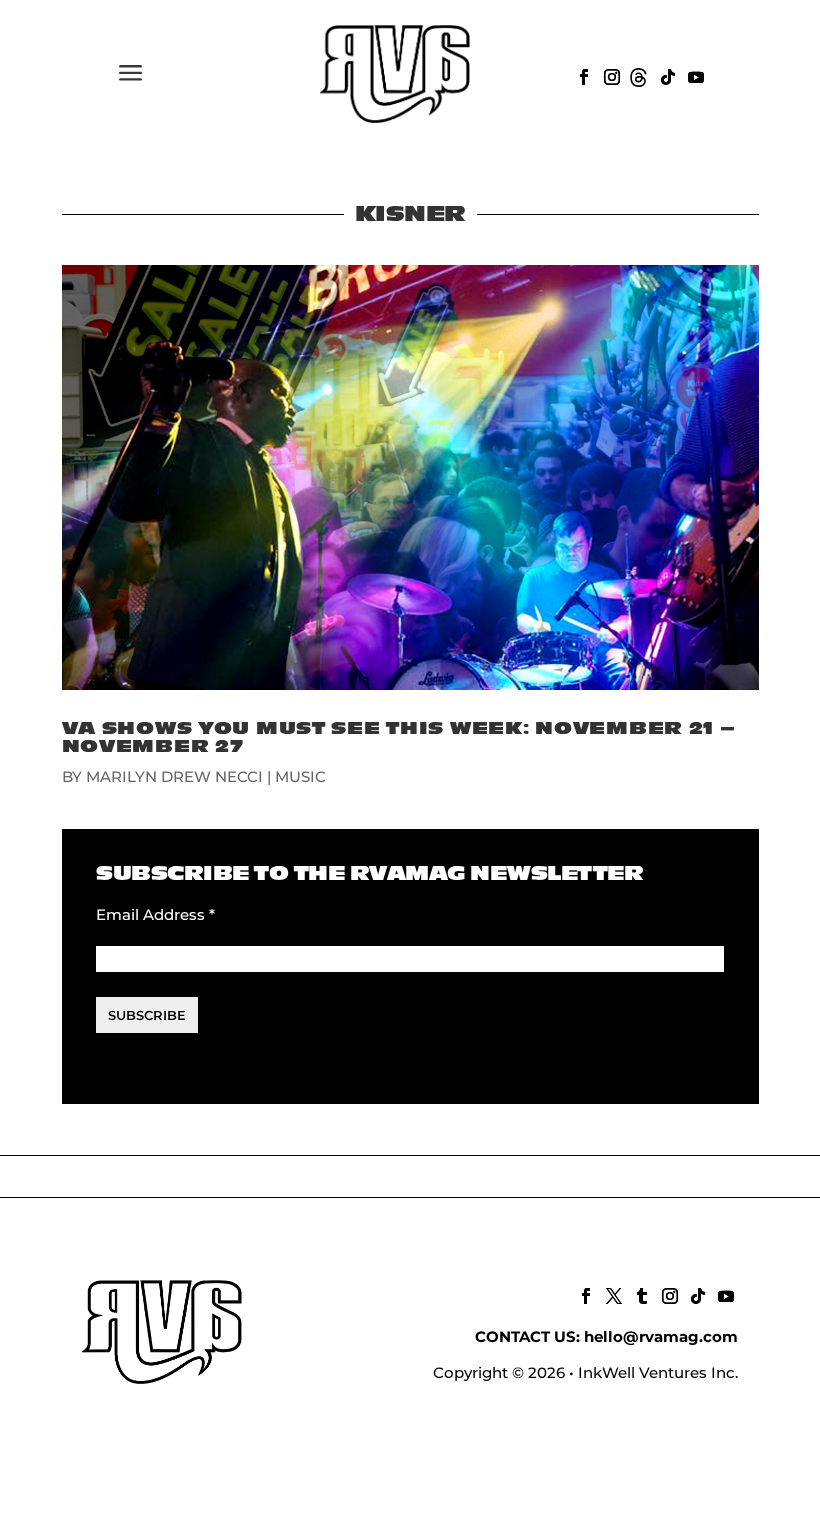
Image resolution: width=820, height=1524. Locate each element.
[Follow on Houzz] (638, 75)
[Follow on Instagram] (610, 75)
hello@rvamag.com (661, 1336)
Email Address (155, 914)
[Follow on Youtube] (694, 75)
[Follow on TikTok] (666, 75)
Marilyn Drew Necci (174, 776)
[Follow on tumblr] (640, 1294)
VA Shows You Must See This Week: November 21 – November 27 (399, 737)
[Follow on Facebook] (582, 75)
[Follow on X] (612, 1294)
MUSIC (300, 776)
